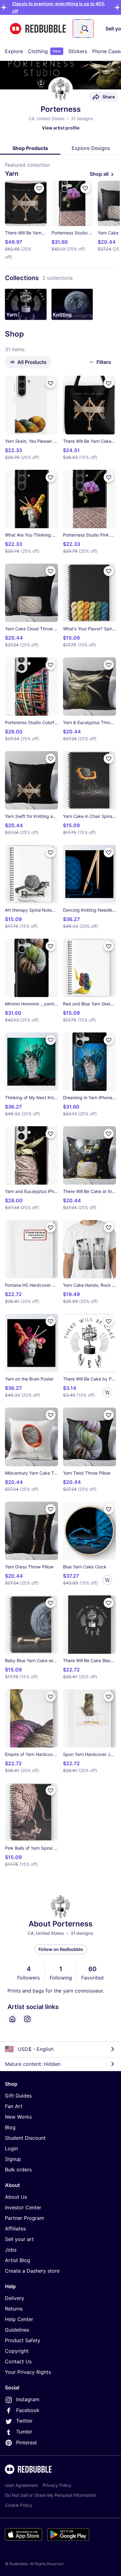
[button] (26, 304)
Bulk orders (18, 2170)
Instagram (28, 2399)
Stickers (78, 51)
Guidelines (17, 2330)
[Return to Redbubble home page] (38, 29)
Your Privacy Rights (28, 2372)
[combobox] (83, 29)
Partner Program (25, 2218)
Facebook (28, 2410)
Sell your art (19, 2239)
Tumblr (24, 2432)
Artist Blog (18, 2260)
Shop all (99, 174)
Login (11, 2148)
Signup (13, 2159)
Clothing (44, 51)
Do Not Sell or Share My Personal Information (51, 2495)
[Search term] (84, 29)
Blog (10, 2127)
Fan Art (14, 2106)
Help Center (19, 2319)
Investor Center (23, 2207)
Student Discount (25, 2138)
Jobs (11, 2250)
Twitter (24, 2421)
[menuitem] (14, 51)
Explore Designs (91, 148)
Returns (14, 2309)
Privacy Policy (57, 2485)
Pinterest (27, 2442)
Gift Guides (18, 2096)
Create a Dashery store (32, 2271)
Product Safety (23, 2340)
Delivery (15, 2298)
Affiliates (15, 2229)
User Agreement (21, 2485)
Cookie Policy (19, 2505)
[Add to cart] (107, 1392)
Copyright (17, 2351)
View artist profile (61, 128)
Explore (14, 51)
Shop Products (30, 148)
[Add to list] (39, 188)
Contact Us (18, 2361)
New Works (18, 2117)
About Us (16, 2197)
